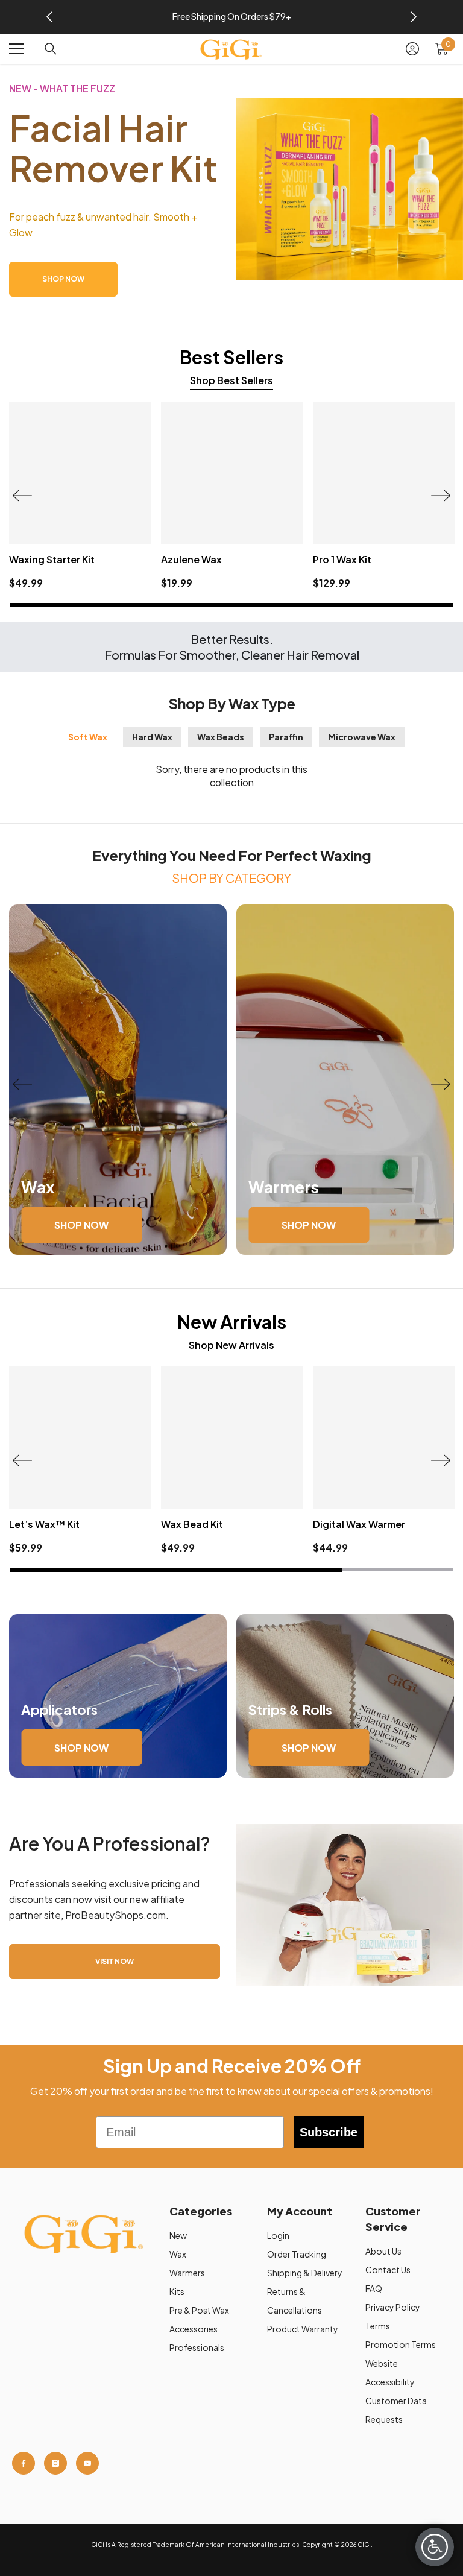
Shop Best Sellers (231, 380)
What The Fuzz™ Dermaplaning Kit (126, 1524)
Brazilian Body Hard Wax (371, 559)
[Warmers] (345, 1080)
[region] (231, 17)
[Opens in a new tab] (24, 2463)
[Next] (414, 17)
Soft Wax (88, 737)
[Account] (412, 49)
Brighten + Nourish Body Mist (306, 1524)
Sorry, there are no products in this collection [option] (231, 776)
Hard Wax (152, 737)
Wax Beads (221, 737)
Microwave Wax (362, 737)
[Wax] (118, 1080)
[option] (232, 17)
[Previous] (49, 17)
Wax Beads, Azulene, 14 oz (225, 559)
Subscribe (329, 2132)
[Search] (51, 49)
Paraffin (286, 737)
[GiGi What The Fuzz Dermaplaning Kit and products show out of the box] (349, 189)
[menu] (16, 49)
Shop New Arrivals (231, 1345)
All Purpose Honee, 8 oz (66, 559)
